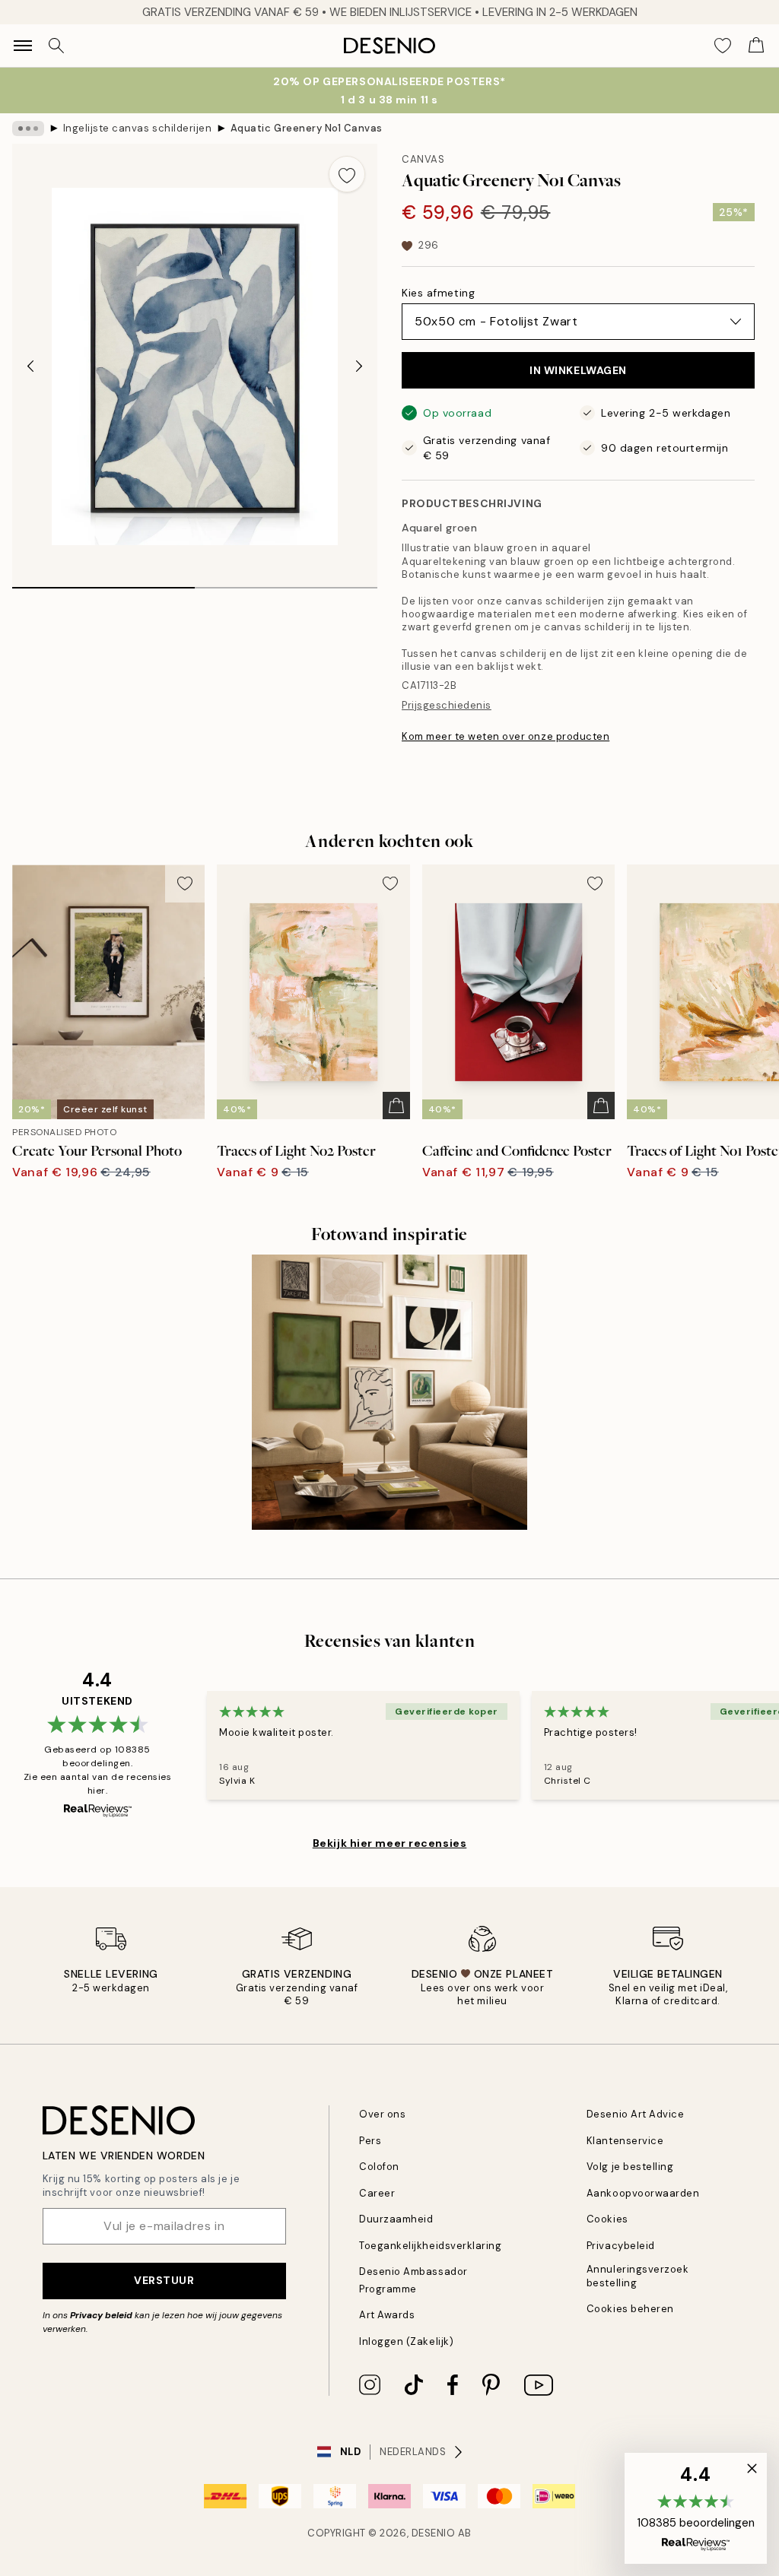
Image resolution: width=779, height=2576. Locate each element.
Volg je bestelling (630, 2167)
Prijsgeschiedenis (447, 705)
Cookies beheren (630, 2309)
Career (377, 2193)
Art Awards (387, 2315)
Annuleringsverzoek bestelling (638, 2276)
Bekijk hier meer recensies (390, 1843)
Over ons (382, 2114)
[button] (696, 2508)
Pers (370, 2141)
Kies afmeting (438, 293)
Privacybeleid (621, 2246)
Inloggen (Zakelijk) (406, 2341)
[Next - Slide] (359, 366)
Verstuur (164, 2280)
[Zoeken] (56, 46)
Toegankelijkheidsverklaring (430, 2246)
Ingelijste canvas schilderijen (138, 128)
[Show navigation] (23, 46)
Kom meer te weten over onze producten (506, 736)
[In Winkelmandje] (396, 1106)
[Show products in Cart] (756, 46)
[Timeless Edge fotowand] (389, 1392)
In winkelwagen (578, 370)
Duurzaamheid (396, 2219)
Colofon (379, 2167)
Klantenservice (625, 2141)
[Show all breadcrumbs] (28, 128)
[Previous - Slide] (30, 366)
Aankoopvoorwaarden (643, 2193)
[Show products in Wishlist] (723, 46)
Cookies (607, 2219)
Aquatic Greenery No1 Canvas (307, 128)
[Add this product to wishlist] (347, 174)
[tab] (103, 582)
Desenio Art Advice (635, 2114)
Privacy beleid (101, 2315)
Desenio (434, 2533)
